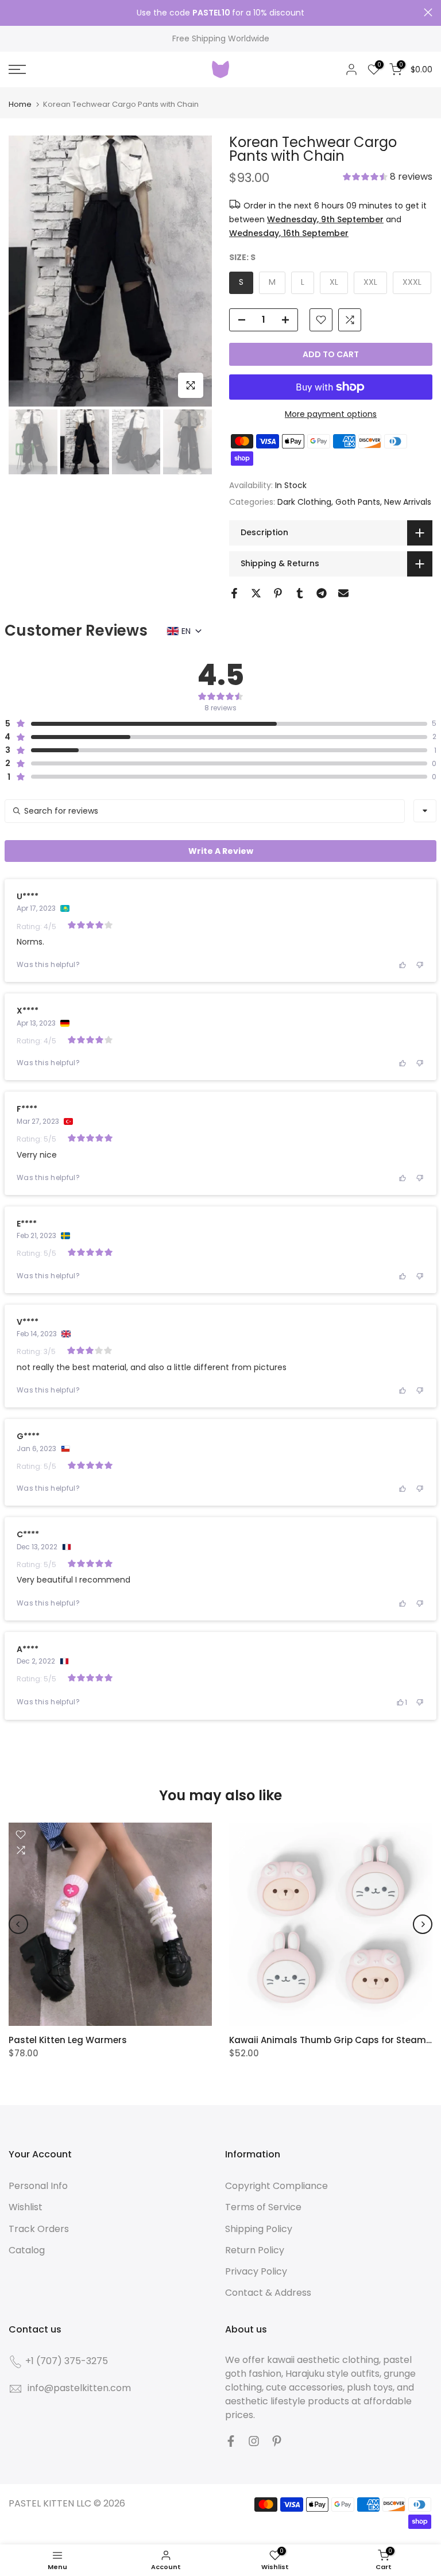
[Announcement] (220, 13)
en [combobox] (186, 631)
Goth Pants (358, 502)
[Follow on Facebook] (231, 2441)
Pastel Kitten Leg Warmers (68, 2040)
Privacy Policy (256, 2271)
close (13, 12)
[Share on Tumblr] (300, 593)
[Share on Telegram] (322, 593)
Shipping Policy (259, 2229)
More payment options (331, 414)
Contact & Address (268, 2293)
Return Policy (255, 2250)
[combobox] (425, 811)
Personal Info (38, 2186)
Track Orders (39, 2229)
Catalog (27, 2250)
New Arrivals (408, 502)
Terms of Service (263, 2207)
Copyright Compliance (276, 2186)
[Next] (423, 1924)
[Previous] (18, 1924)
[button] (388, 178)
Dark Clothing (304, 502)
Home (20, 104)
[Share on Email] (343, 593)
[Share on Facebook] (234, 593)
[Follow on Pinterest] (277, 2441)
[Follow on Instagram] (254, 2441)
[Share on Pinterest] (278, 593)
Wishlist (26, 2207)
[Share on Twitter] (256, 593)
